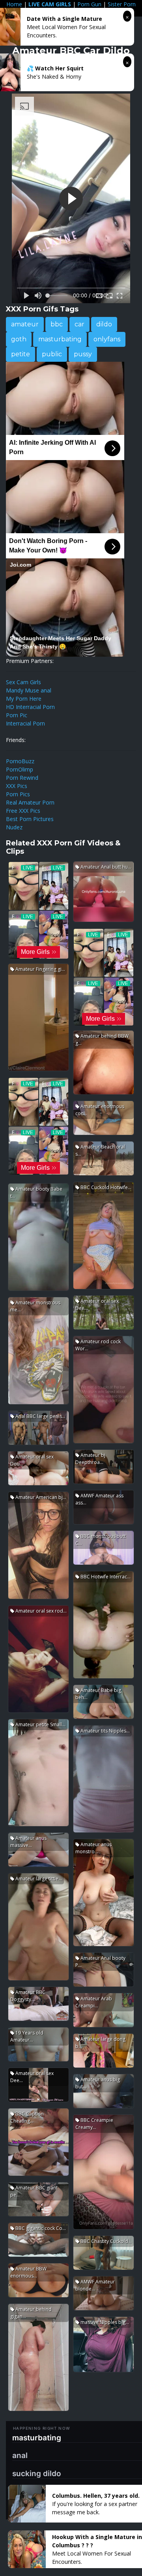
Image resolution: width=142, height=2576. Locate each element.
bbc (57, 324)
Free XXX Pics (23, 811)
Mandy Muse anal (29, 690)
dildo (104, 324)
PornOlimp (20, 769)
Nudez (14, 827)
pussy (83, 354)
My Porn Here (24, 699)
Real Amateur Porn (30, 802)
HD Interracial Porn (30, 707)
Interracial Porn (25, 723)
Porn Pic (17, 715)
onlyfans (107, 339)
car (79, 324)
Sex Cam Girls (23, 682)
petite (21, 354)
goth (19, 339)
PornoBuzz (20, 761)
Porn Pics (18, 794)
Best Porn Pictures (30, 819)
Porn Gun (89, 4)
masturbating (60, 339)
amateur (25, 324)
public (52, 354)
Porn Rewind (22, 778)
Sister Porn (122, 4)
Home (14, 4)
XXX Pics (17, 786)
